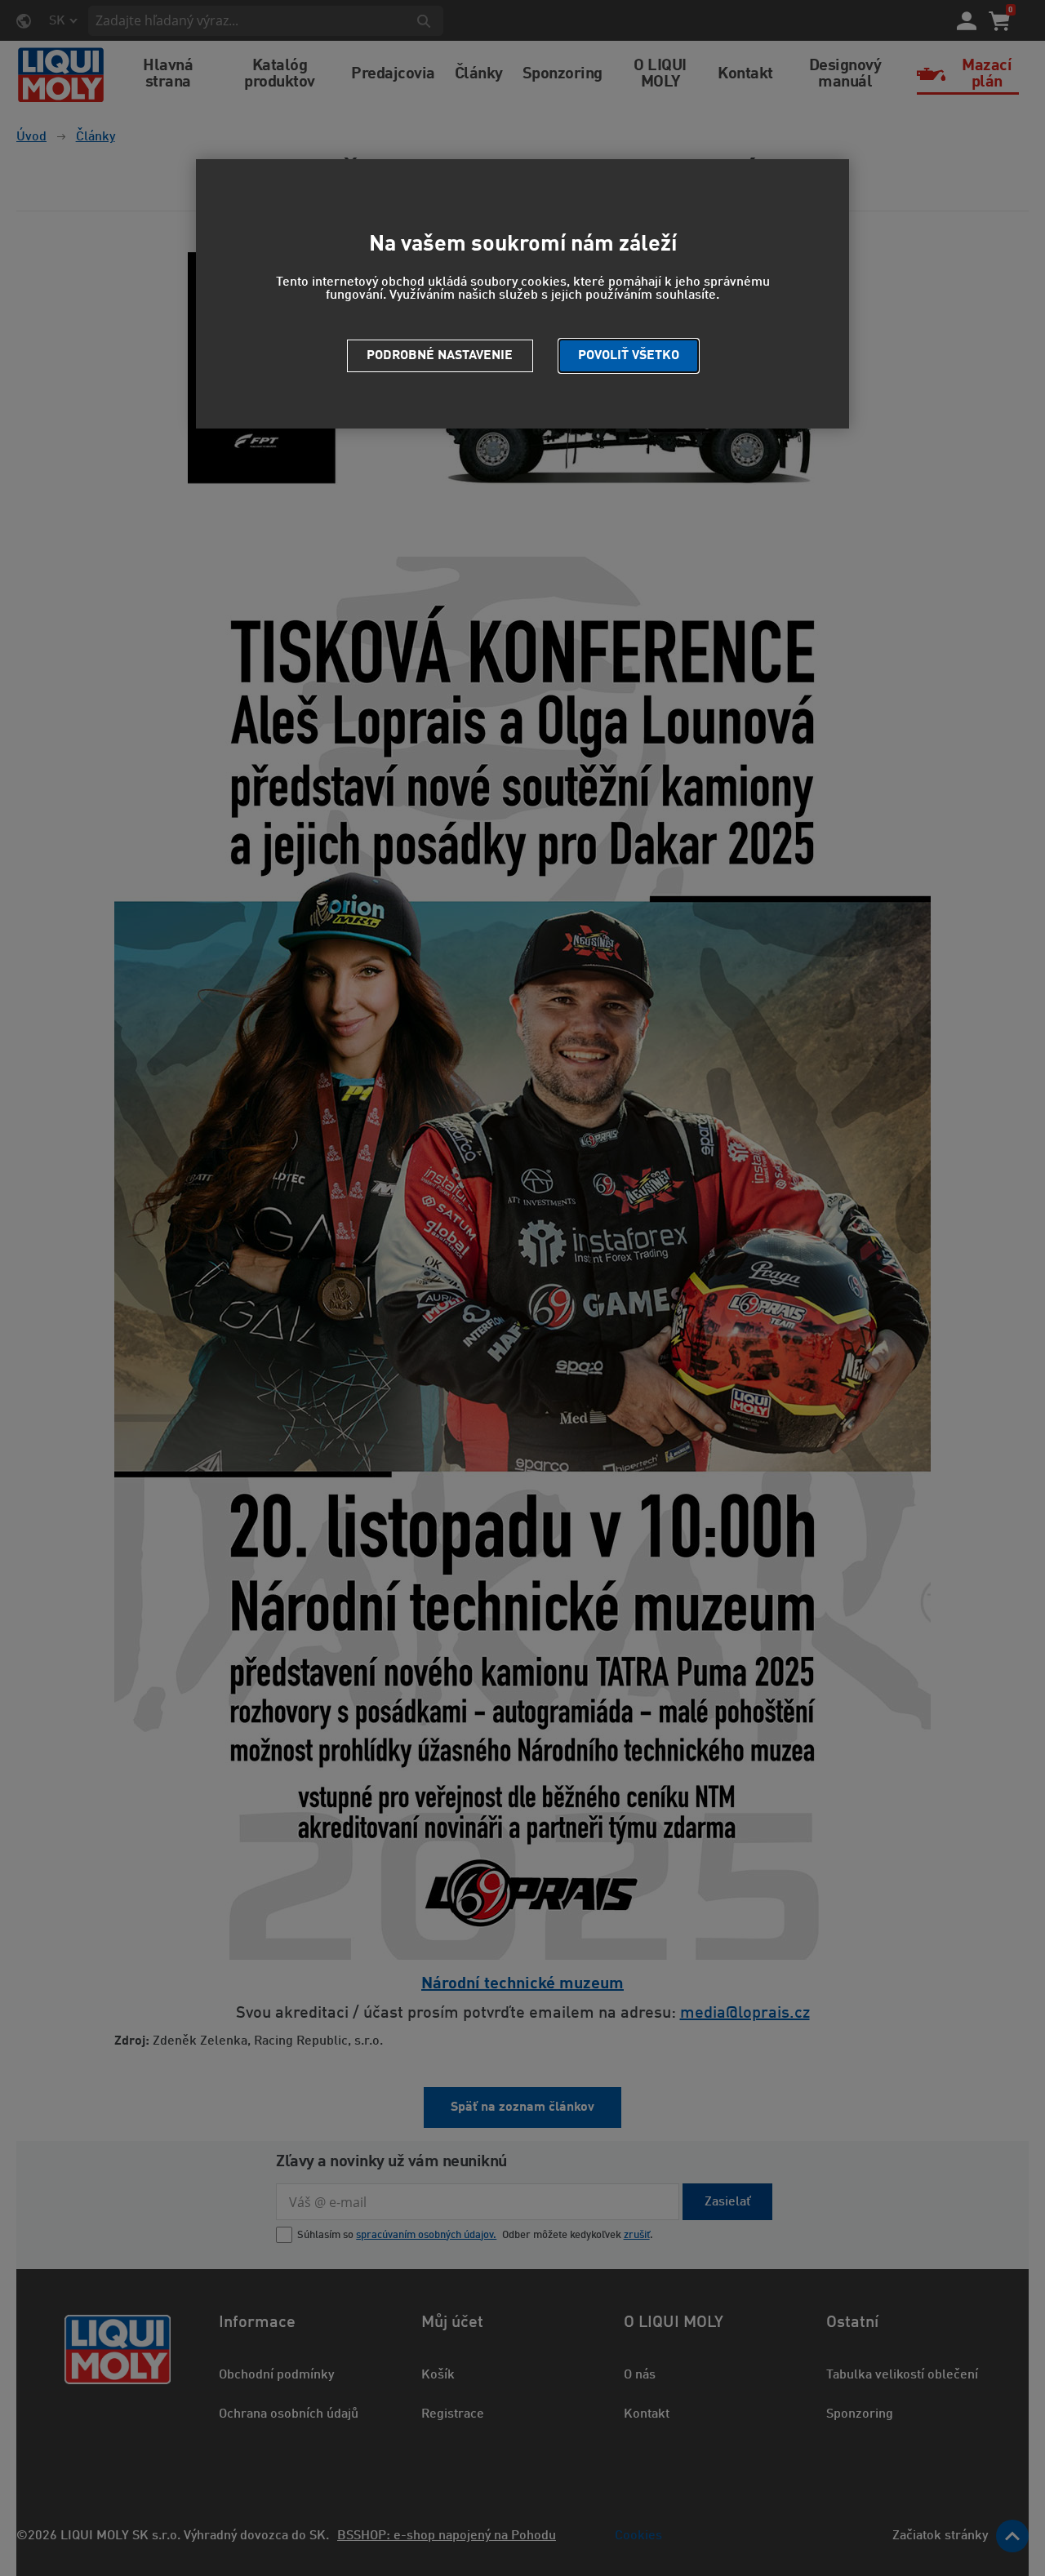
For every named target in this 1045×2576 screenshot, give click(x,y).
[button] (629, 356)
